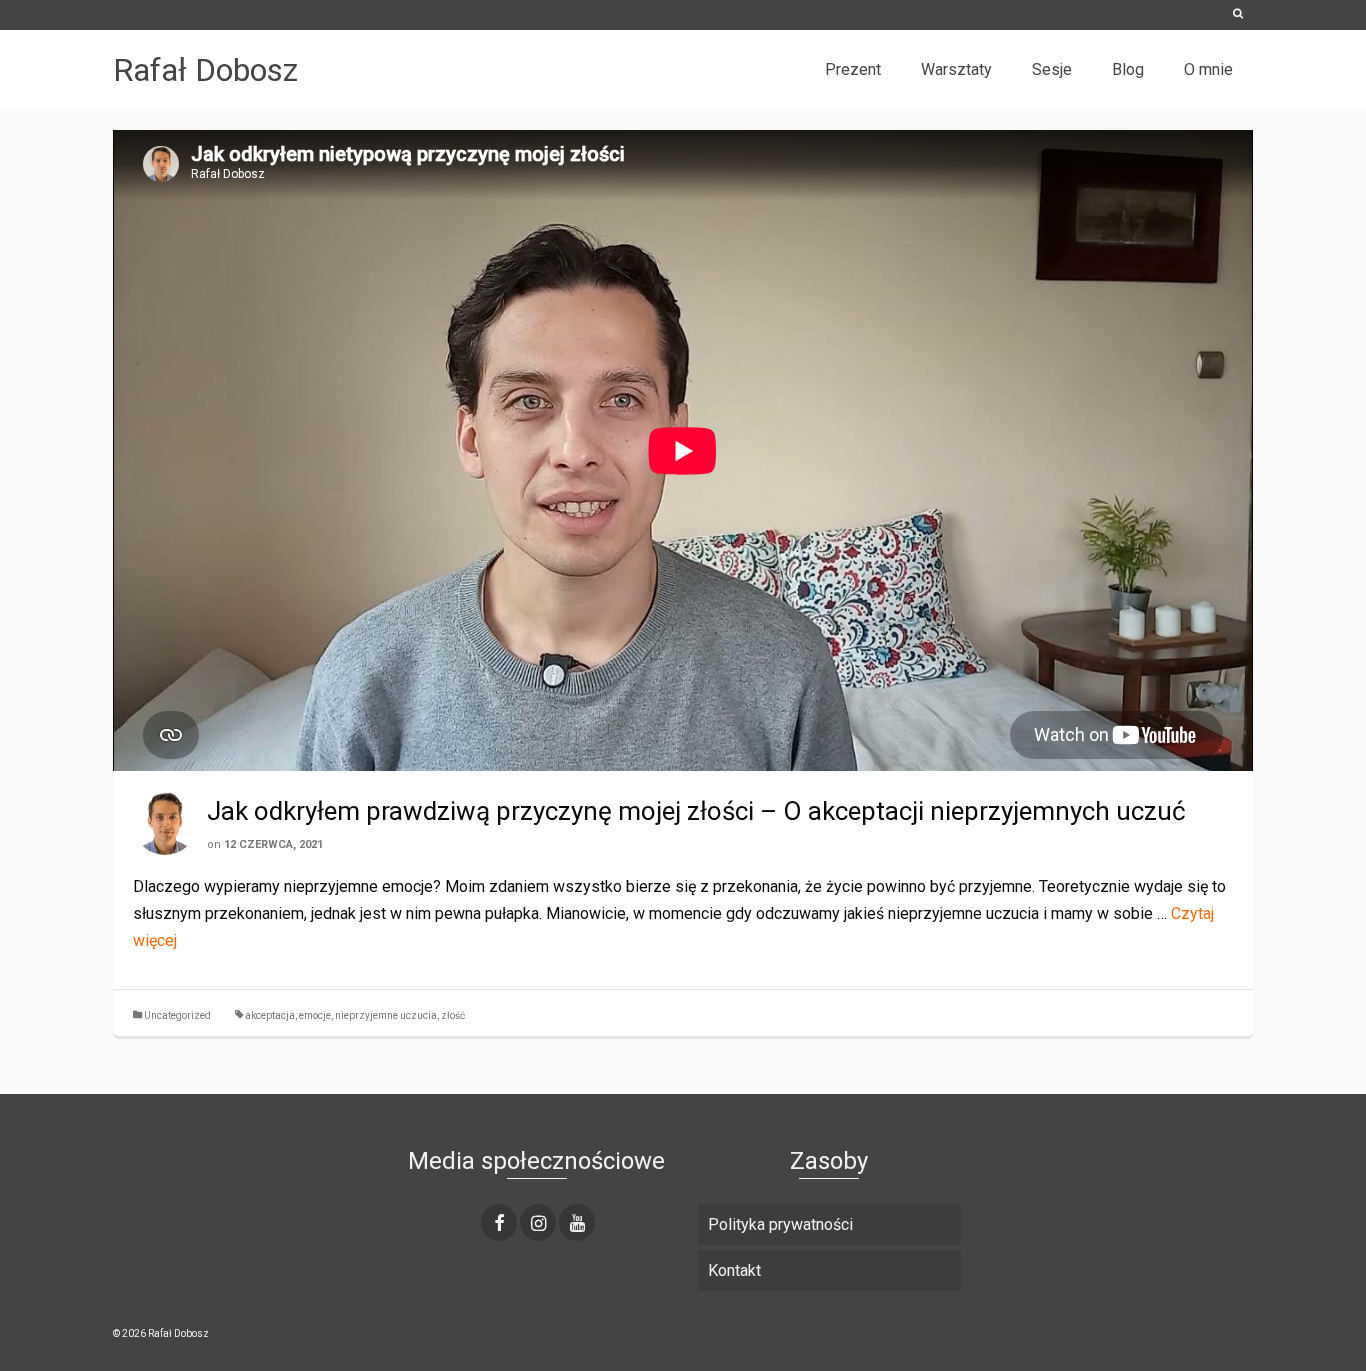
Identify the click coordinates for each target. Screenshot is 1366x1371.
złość (453, 1015)
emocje (315, 1015)
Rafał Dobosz (205, 70)
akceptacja (270, 1015)
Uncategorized (177, 1015)
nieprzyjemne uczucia (386, 1015)
